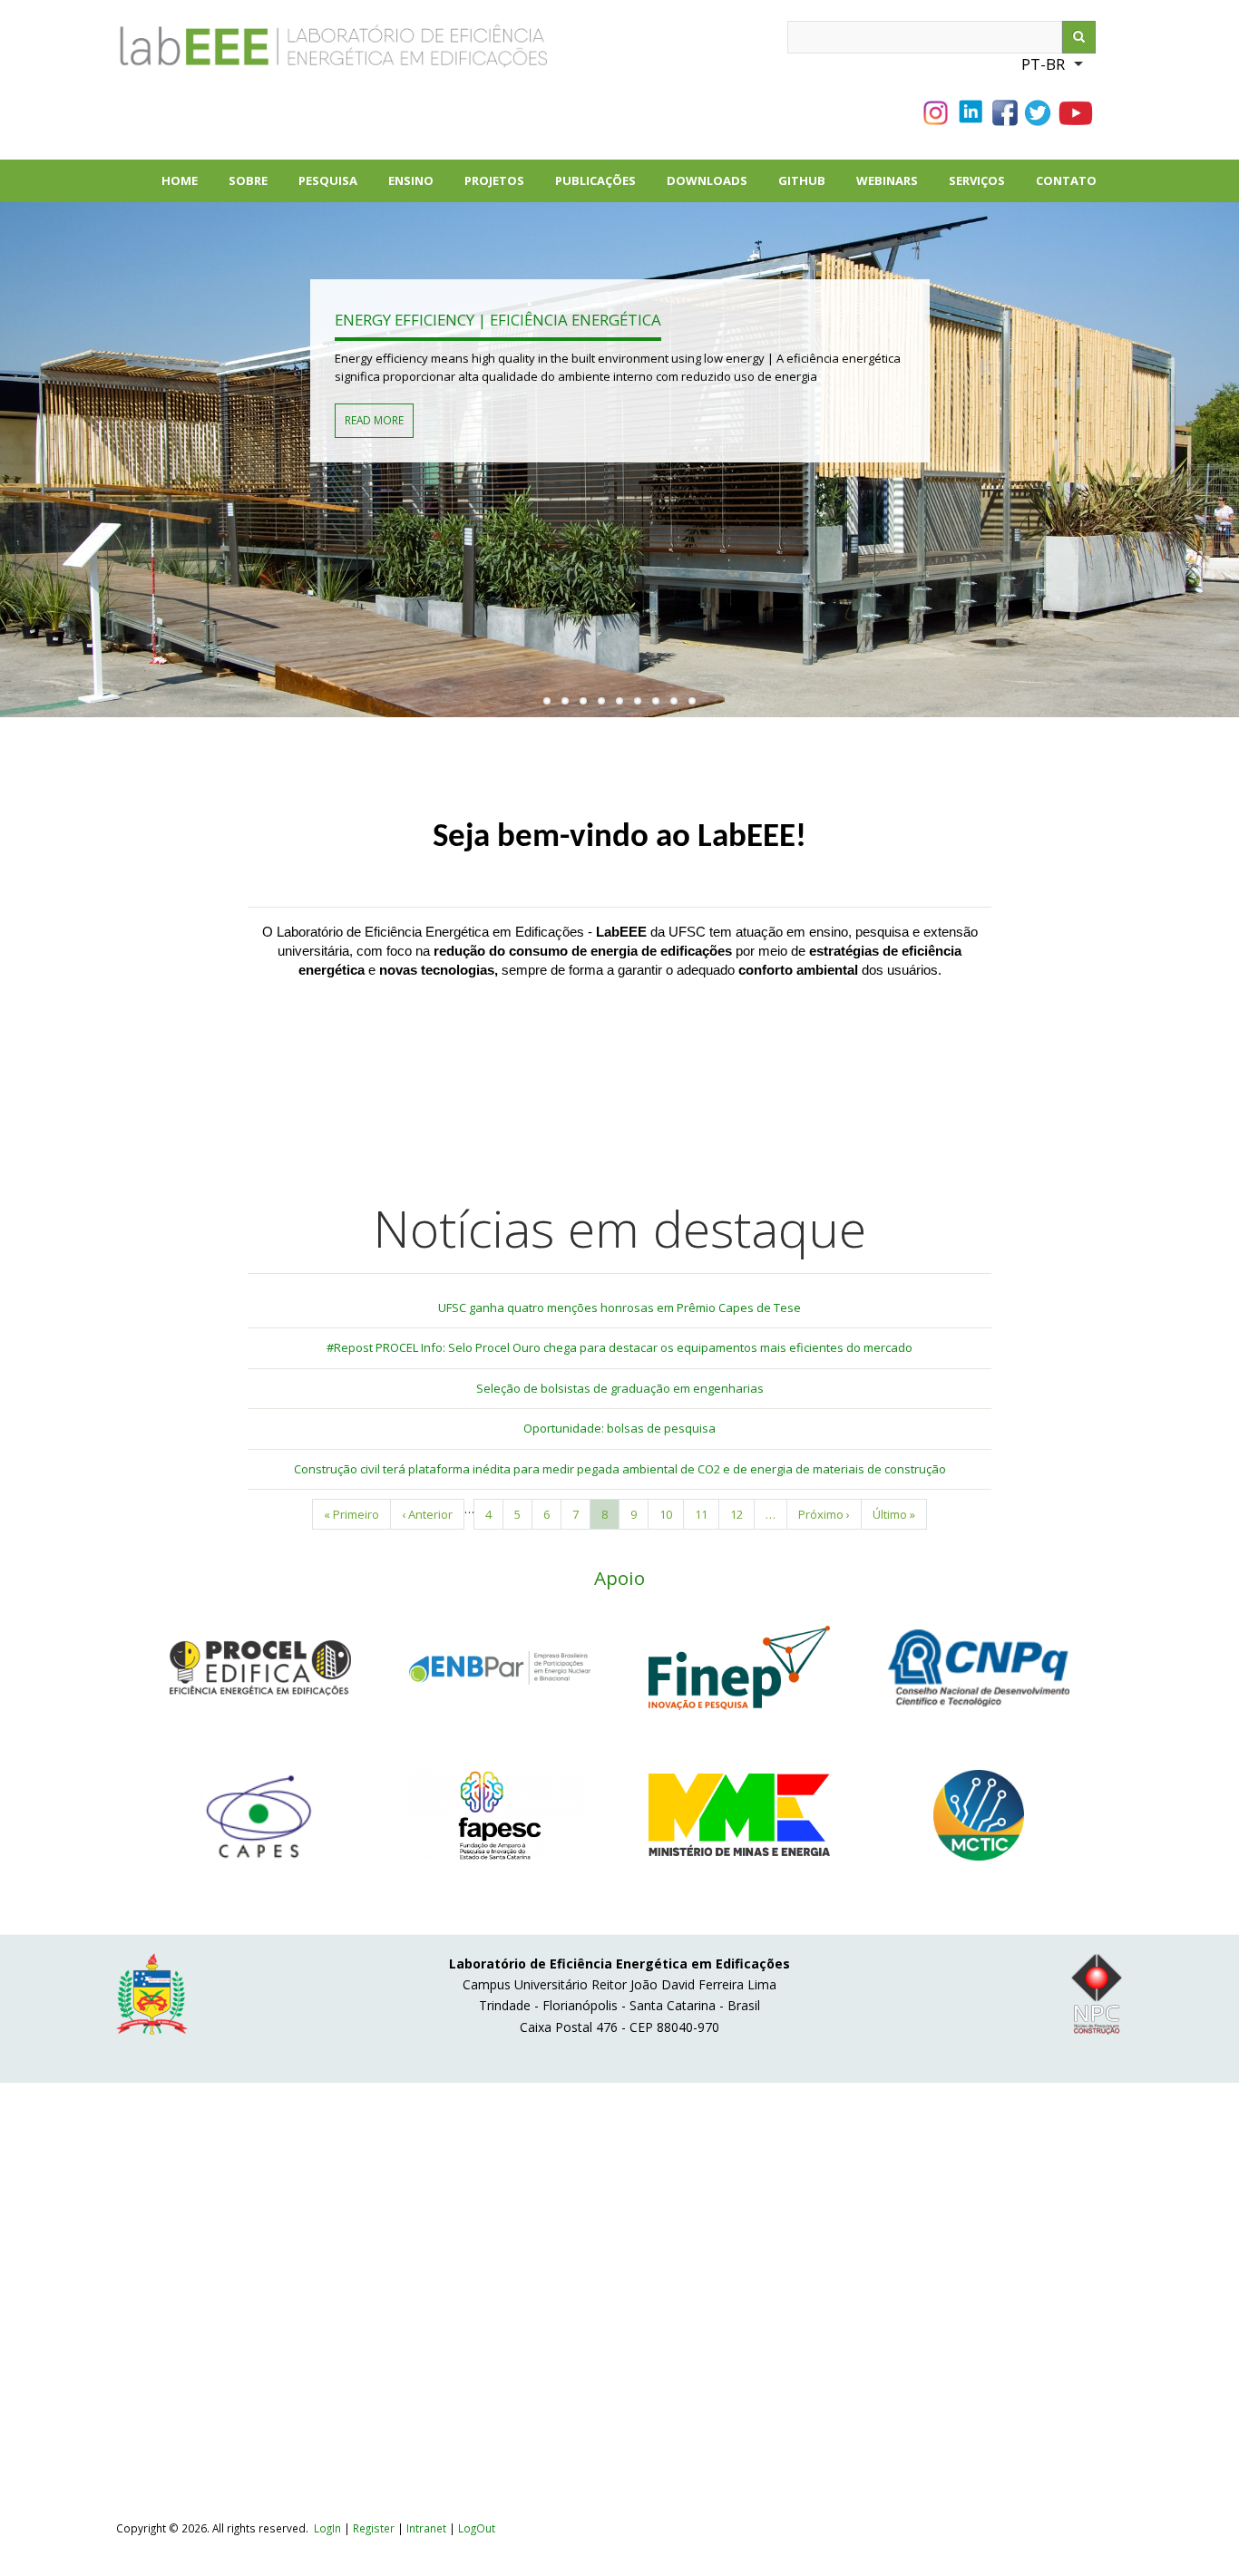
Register (374, 2528)
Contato (1066, 180)
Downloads (715, 187)
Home (180, 180)
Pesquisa (336, 187)
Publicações (603, 187)
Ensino (411, 180)
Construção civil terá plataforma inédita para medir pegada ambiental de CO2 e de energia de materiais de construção (620, 1469)
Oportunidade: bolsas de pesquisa (619, 1428)
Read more (374, 420)
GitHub (802, 180)
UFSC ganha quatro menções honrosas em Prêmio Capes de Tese (619, 1307)
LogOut (477, 2528)
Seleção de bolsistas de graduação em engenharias (620, 1388)
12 (742, 1514)
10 (672, 1514)
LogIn (327, 2528)
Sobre (256, 187)
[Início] (270, 53)
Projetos (502, 187)
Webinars (887, 180)
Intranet (428, 2528)
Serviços (977, 180)
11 (707, 1514)
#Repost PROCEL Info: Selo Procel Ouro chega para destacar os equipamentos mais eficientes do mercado (619, 1347)
